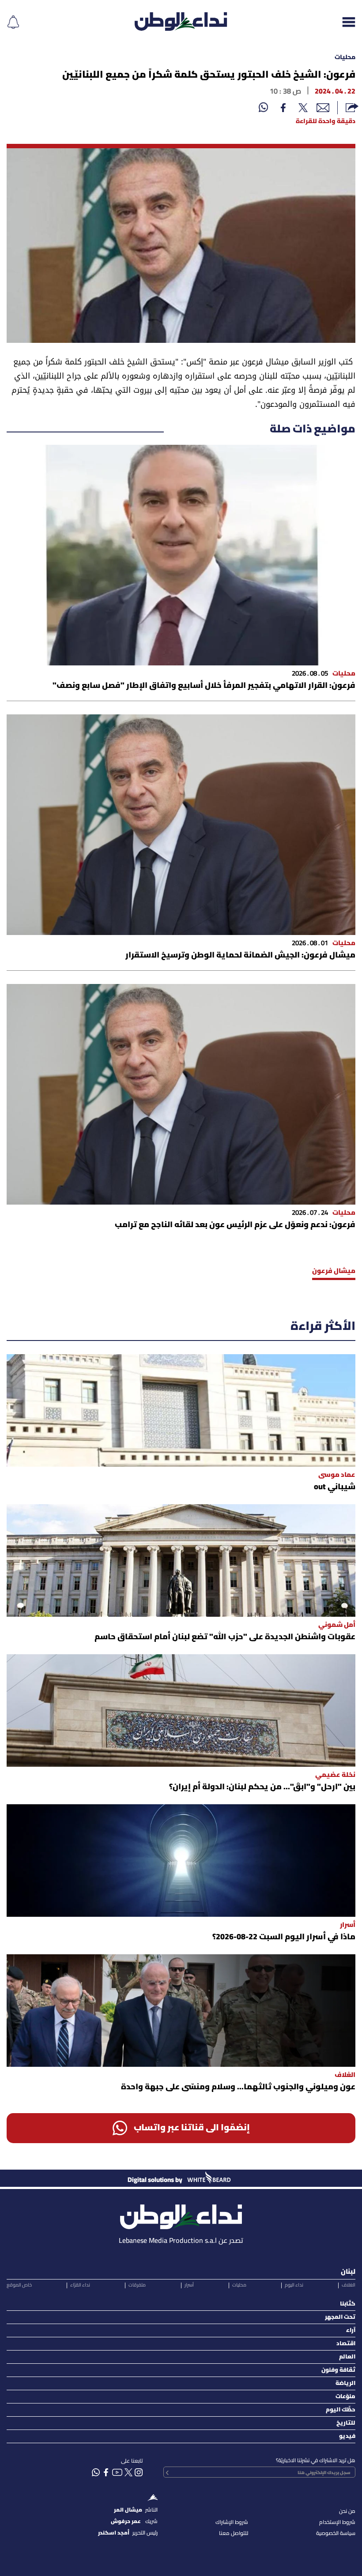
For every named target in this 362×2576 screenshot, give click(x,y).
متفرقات (137, 2285)
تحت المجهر (340, 2317)
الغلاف (349, 2285)
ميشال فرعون (334, 1271)
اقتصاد (346, 2344)
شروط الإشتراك (232, 2522)
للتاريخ (346, 2423)
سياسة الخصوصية (336, 2533)
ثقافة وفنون (338, 2370)
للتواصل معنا (234, 2533)
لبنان (348, 2272)
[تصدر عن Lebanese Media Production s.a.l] (181, 2214)
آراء (351, 2330)
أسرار (189, 2285)
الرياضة (345, 2383)
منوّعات (345, 2397)
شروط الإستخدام (337, 2522)
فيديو (347, 2436)
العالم (347, 2357)
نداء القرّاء (80, 2285)
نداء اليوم (294, 2285)
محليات (345, 58)
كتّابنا (348, 2304)
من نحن (347, 2511)
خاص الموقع (19, 2285)
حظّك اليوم (341, 2410)
